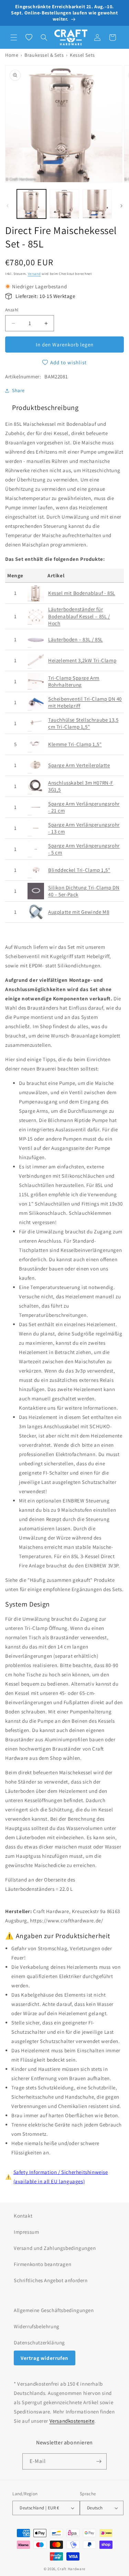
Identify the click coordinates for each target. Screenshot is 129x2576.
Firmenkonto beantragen (42, 2264)
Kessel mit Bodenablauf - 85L (82, 593)
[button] (14, 37)
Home (12, 55)
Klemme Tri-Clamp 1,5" (75, 744)
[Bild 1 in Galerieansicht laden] (31, 204)
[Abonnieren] (99, 2461)
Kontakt (23, 2216)
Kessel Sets (82, 55)
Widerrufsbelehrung (37, 2326)
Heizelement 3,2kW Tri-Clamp (82, 660)
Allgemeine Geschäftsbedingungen (54, 2310)
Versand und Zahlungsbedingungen (55, 2248)
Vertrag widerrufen (45, 2358)
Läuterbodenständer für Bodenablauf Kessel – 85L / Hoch (79, 616)
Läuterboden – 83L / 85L (76, 639)
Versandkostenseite (72, 2421)
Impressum (26, 2232)
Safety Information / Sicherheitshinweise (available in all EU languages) (61, 2177)
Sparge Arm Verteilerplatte (79, 765)
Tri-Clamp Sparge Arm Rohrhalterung (74, 681)
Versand (34, 274)
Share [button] (18, 390)
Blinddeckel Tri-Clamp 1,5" (79, 870)
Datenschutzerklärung (39, 2342)
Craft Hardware (71, 2569)
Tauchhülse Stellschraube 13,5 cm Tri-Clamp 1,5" (83, 723)
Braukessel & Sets (44, 55)
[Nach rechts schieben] (121, 206)
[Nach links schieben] (8, 206)
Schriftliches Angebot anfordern (51, 2280)
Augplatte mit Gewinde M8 (79, 912)
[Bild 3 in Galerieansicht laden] (97, 204)
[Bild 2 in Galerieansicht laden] (64, 204)
